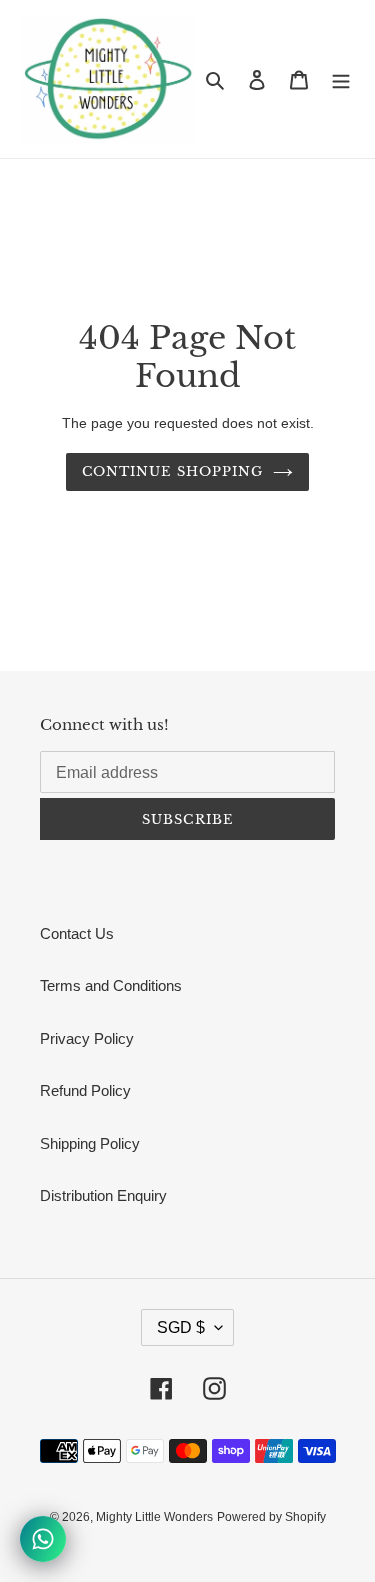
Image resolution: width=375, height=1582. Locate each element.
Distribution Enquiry (103, 1195)
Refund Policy (85, 1090)
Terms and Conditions (111, 985)
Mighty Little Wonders (154, 1517)
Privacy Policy (87, 1038)
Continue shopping (172, 471)
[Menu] (341, 79)
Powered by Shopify (271, 1517)
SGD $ (181, 1327)
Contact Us (77, 933)
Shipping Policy (90, 1143)
